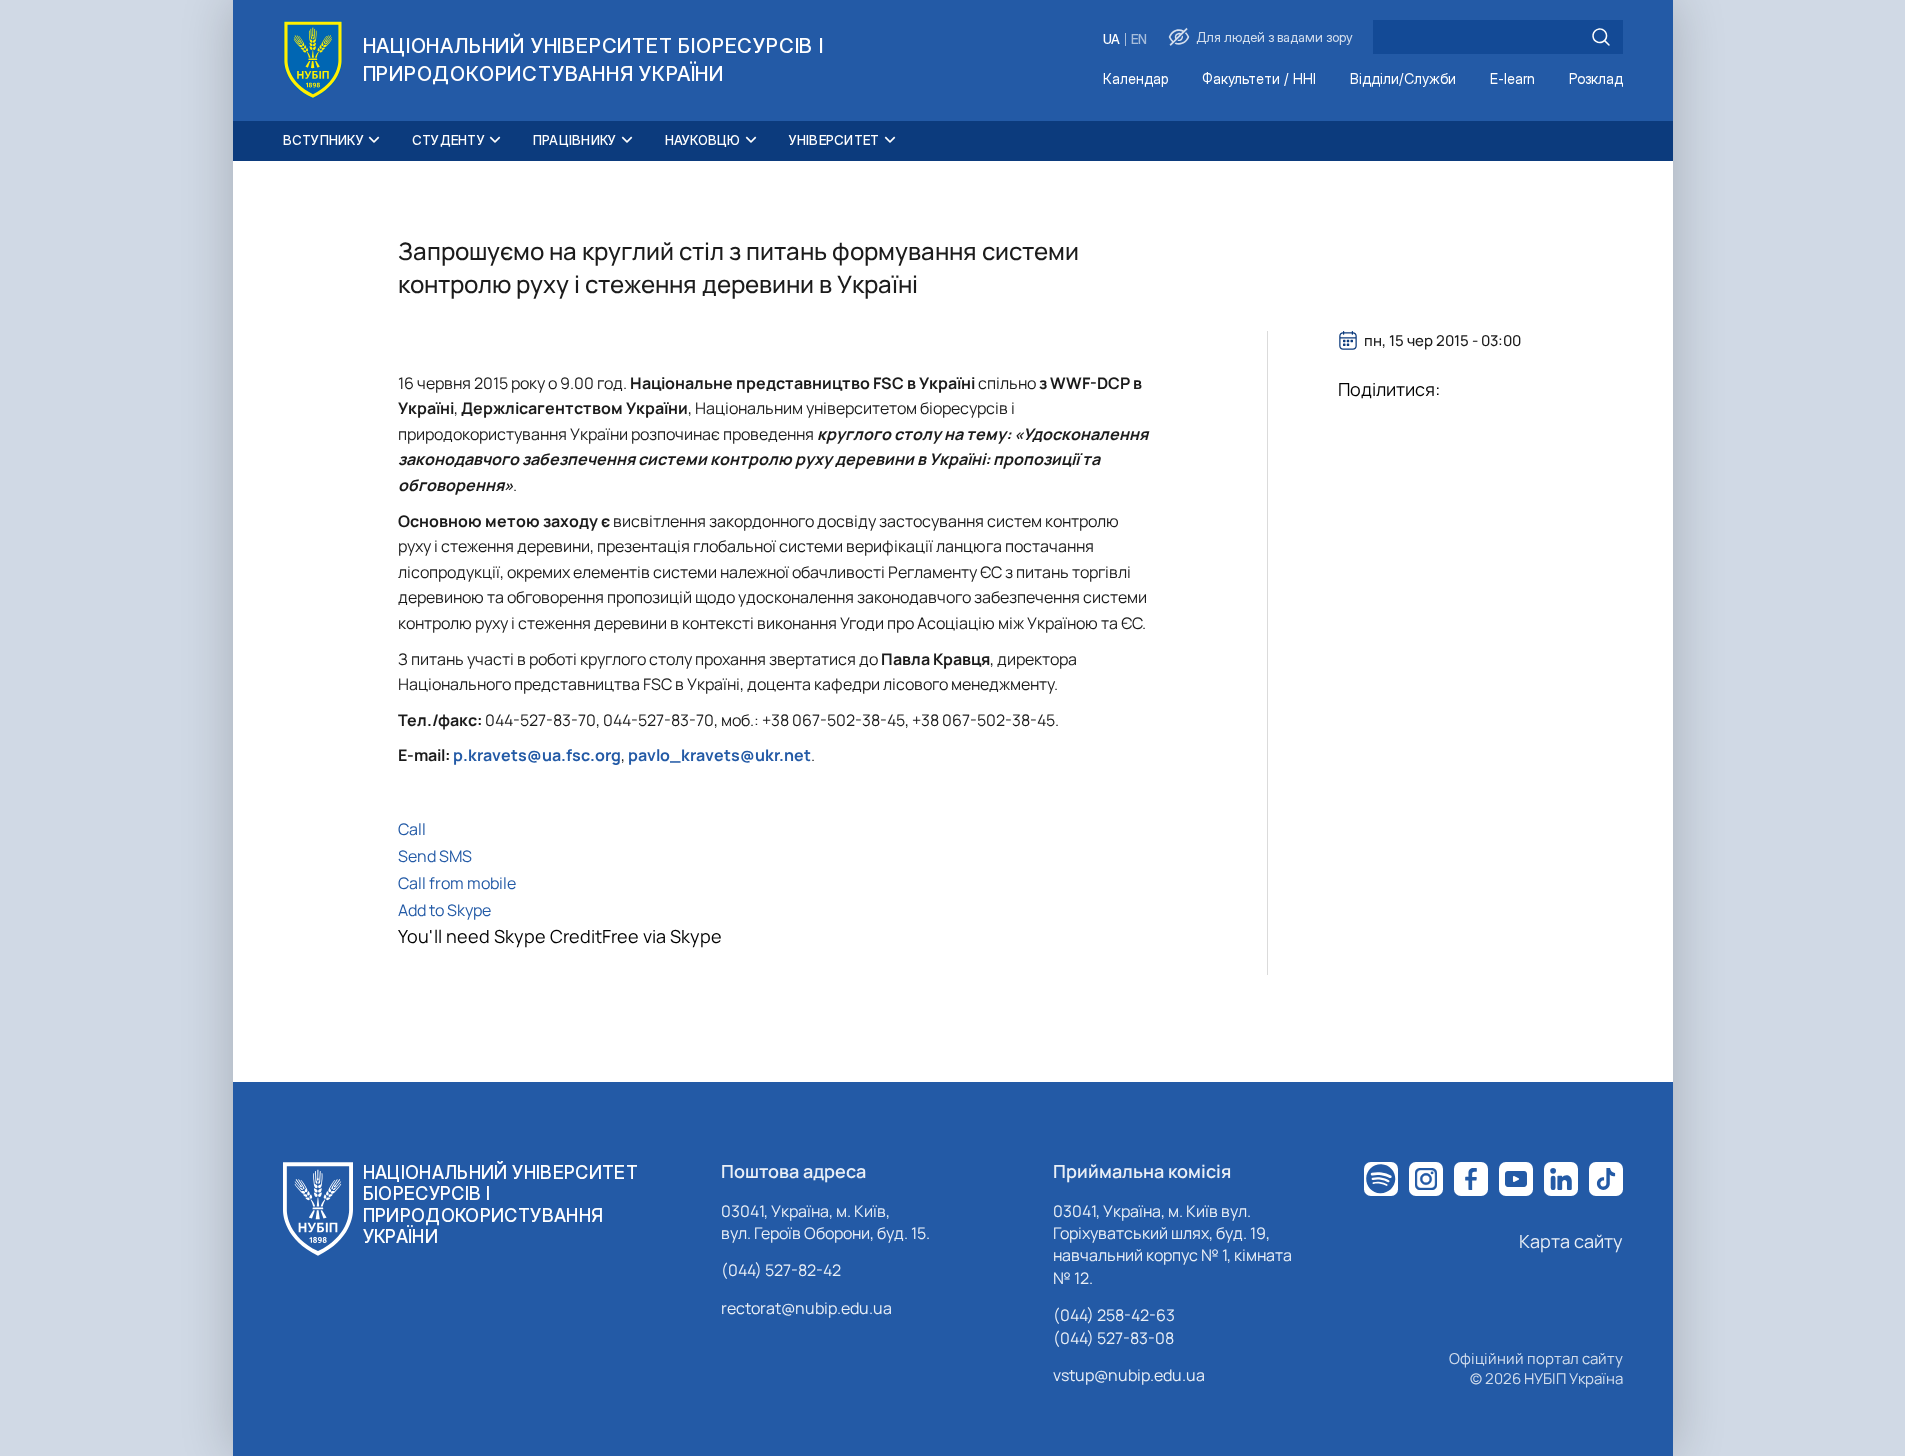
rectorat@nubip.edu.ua (806, 1308)
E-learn (1512, 79)
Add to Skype (444, 910)
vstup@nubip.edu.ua (1129, 1375)
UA (1111, 39)
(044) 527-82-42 (781, 1270)
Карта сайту (1571, 1241)
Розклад (1596, 79)
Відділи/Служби (1403, 79)
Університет (834, 140)
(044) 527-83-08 (1113, 1338)
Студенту (448, 140)
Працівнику (575, 140)
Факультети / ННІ (1259, 79)
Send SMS (435, 856)
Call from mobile (457, 883)
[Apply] (1601, 37)
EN (1139, 39)
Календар (1135, 79)
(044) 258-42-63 (1114, 1315)
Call (412, 829)
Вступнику (323, 140)
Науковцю (703, 140)
